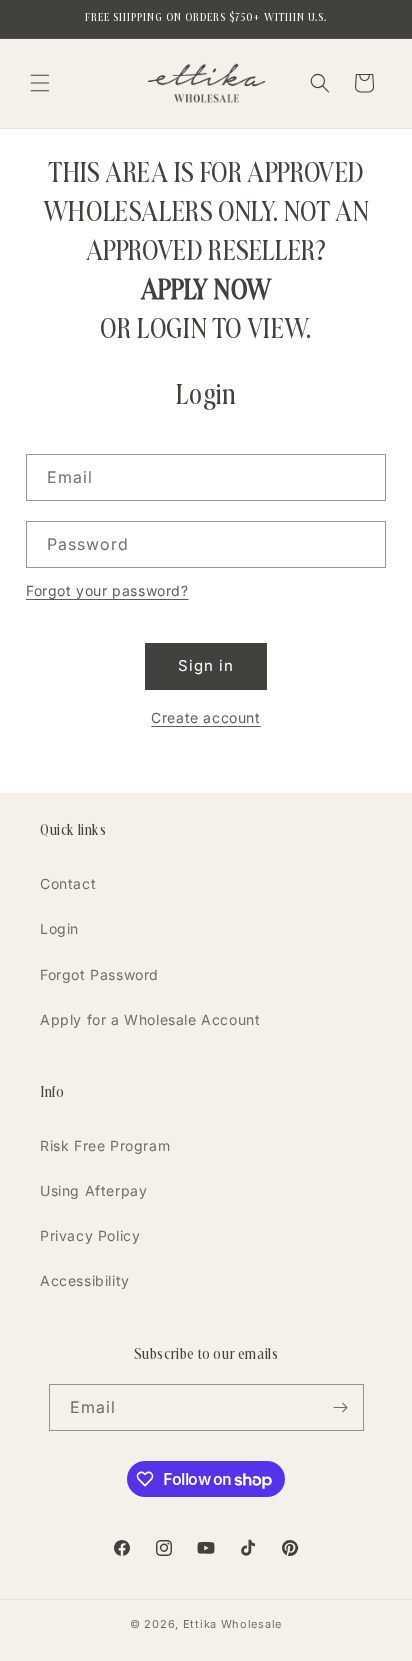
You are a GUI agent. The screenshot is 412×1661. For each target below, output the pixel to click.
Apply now (206, 289)
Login (59, 928)
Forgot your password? (107, 590)
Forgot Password (99, 974)
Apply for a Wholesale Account (150, 1019)
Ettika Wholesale (232, 1624)
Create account (205, 717)
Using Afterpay (93, 1190)
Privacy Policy (90, 1235)
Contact (68, 883)
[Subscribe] (341, 1407)
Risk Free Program (105, 1145)
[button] (40, 83)
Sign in (206, 665)
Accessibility (85, 1280)
